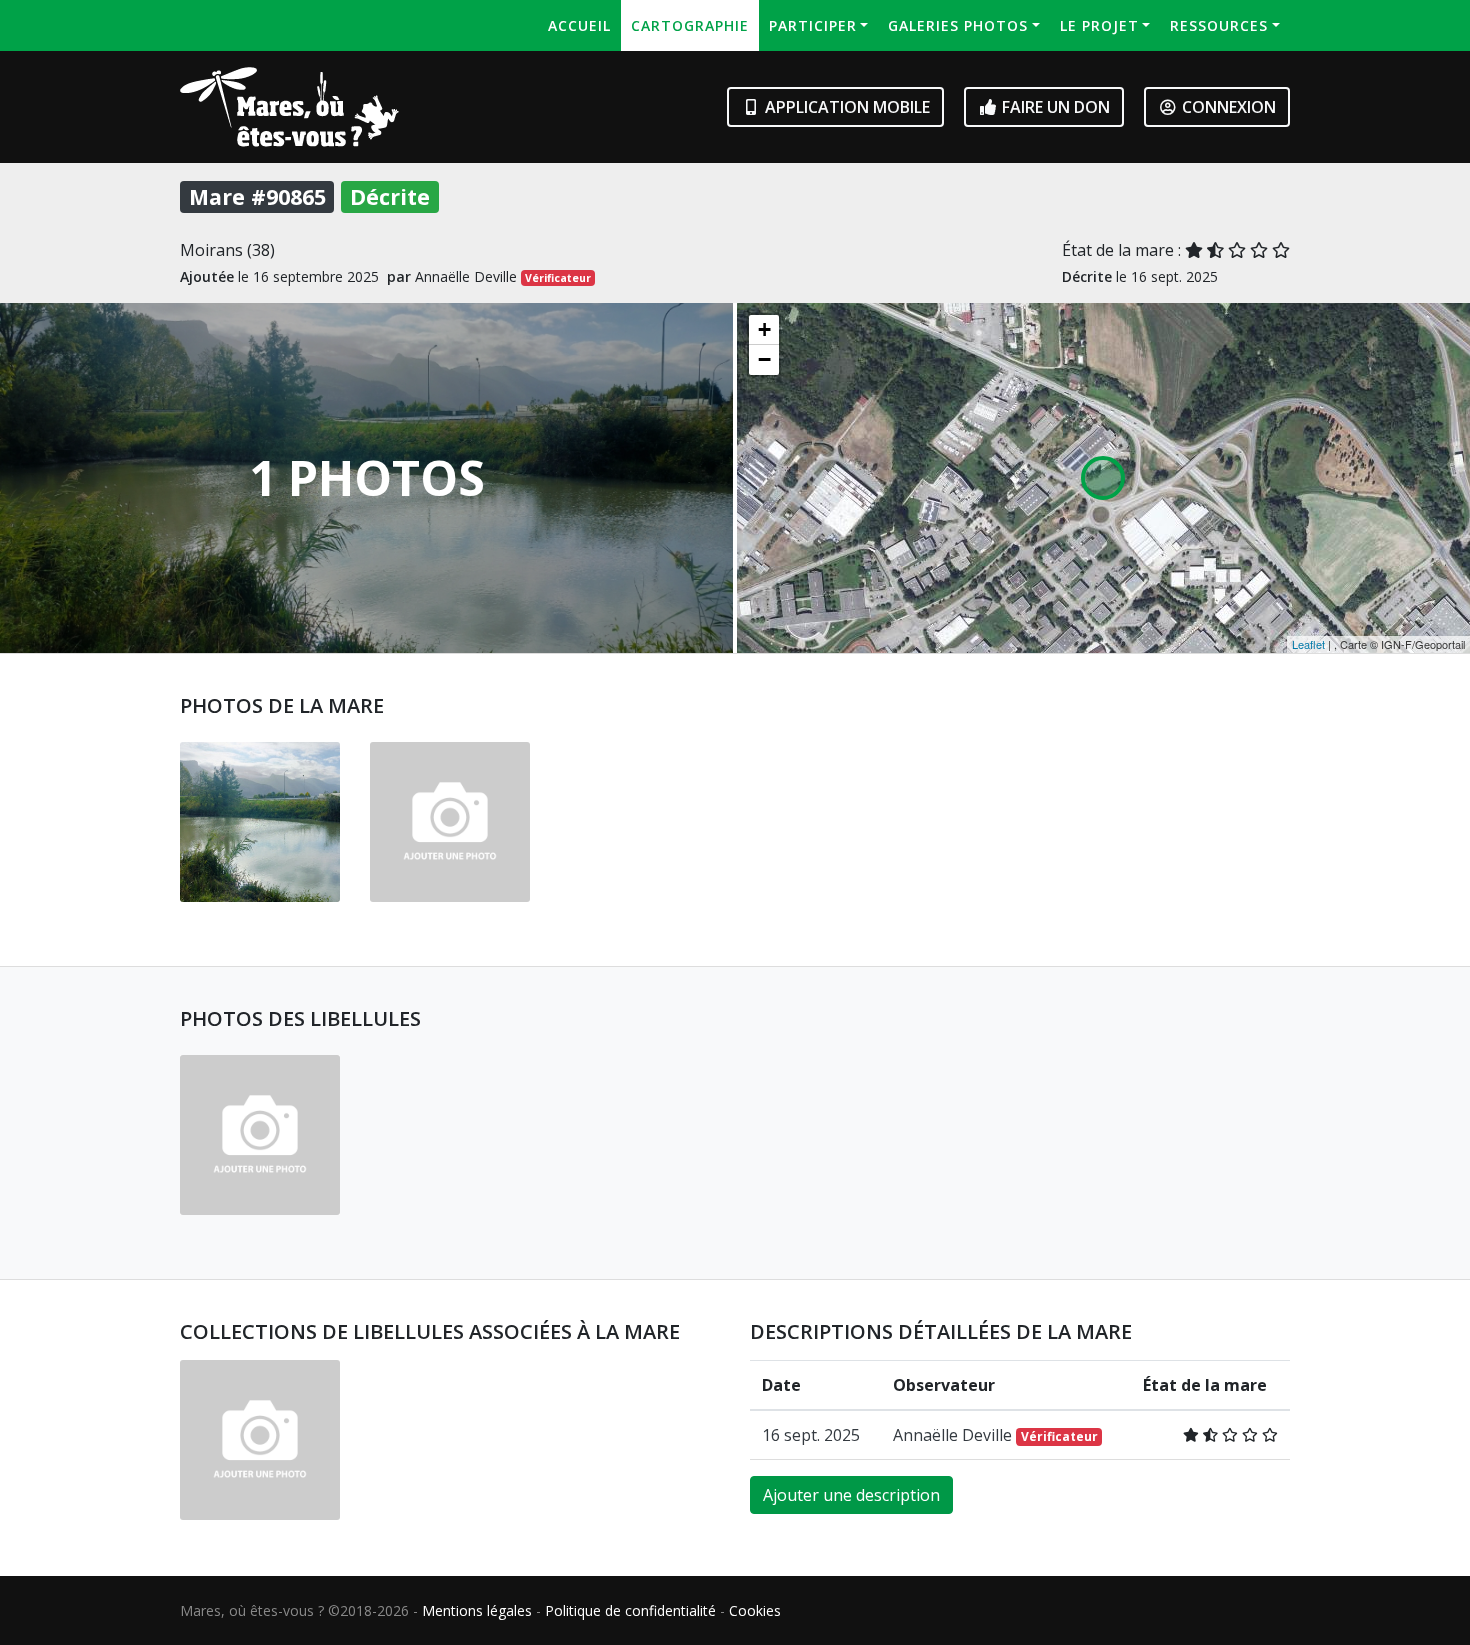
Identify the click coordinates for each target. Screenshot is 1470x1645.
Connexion (1227, 107)
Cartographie (690, 25)
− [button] (764, 359)
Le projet (1099, 25)
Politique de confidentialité (630, 1610)
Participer (813, 25)
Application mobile (845, 107)
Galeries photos (958, 25)
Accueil (579, 25)
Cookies (755, 1610)
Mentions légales (477, 1610)
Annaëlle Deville (995, 1435)
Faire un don (1054, 107)
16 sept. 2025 (811, 1435)
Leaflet (1308, 644)
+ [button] (764, 329)
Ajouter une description (851, 1495)
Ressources (1219, 25)
